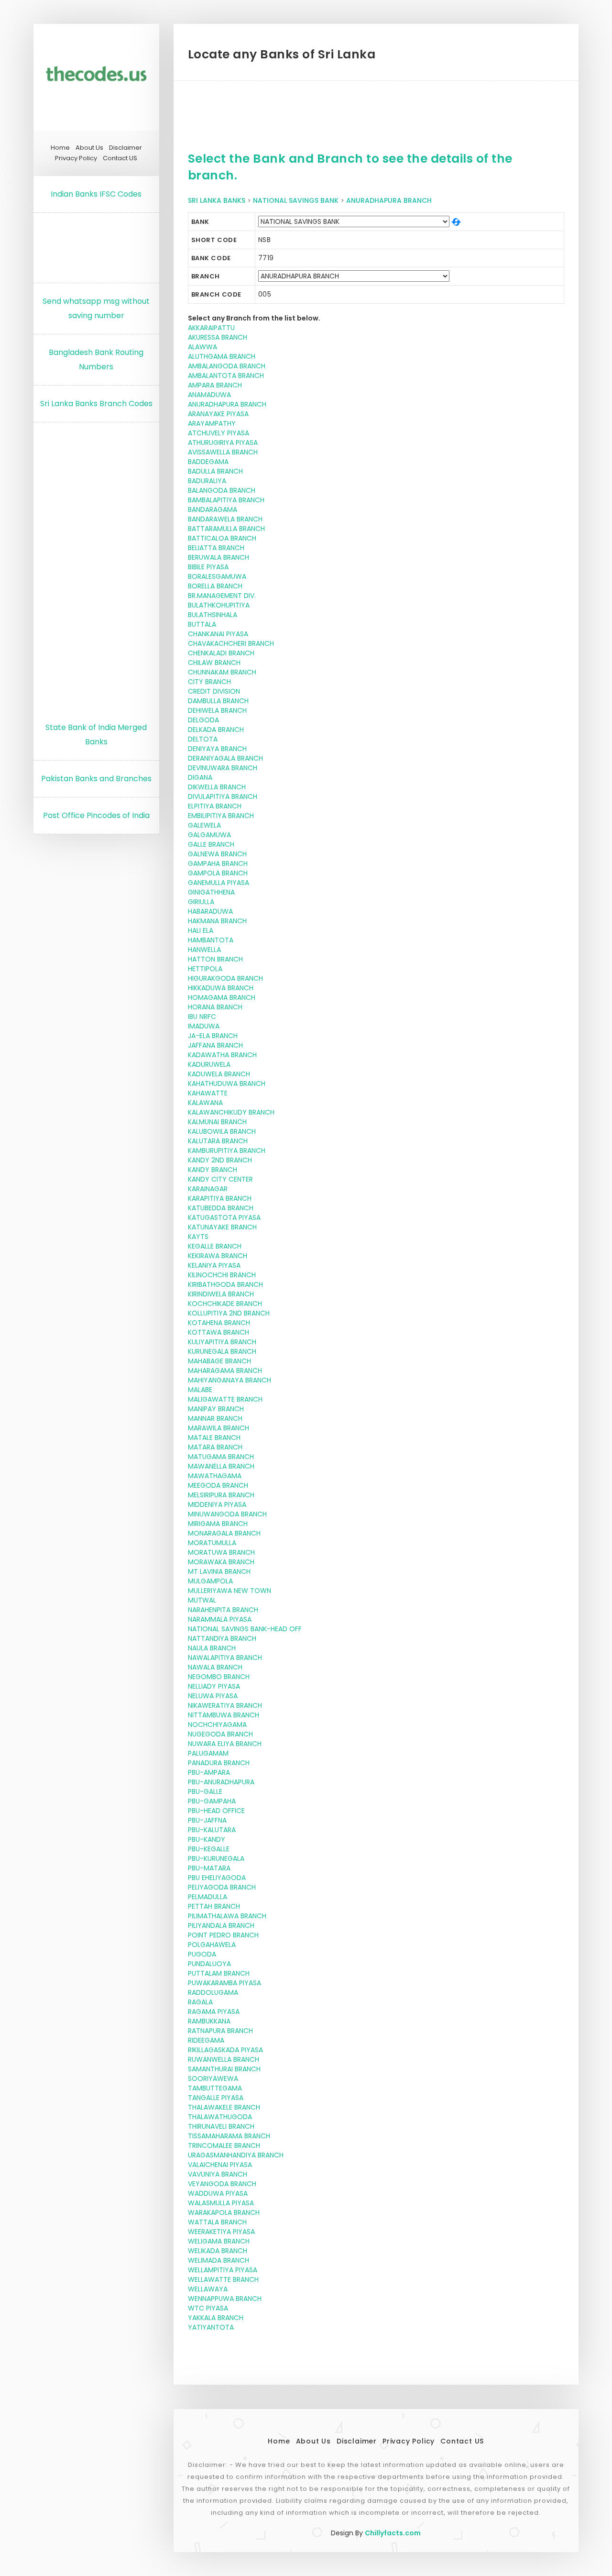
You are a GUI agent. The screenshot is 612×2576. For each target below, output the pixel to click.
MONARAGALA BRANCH (224, 1533)
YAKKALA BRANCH (216, 2318)
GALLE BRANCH (211, 844)
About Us (89, 148)
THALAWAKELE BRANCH (224, 2107)
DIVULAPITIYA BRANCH (223, 796)
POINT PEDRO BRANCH (223, 1935)
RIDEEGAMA (206, 2040)
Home (60, 148)
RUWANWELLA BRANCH (224, 2059)
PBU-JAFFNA (207, 1820)
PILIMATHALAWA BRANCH (227, 1916)
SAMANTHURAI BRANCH (224, 2069)
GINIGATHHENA (211, 892)
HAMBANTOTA (211, 940)
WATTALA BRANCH (217, 2222)
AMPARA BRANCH (215, 385)
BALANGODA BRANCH (222, 490)
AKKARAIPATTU (211, 328)
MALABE (200, 1390)
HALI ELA (201, 930)
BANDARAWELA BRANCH (225, 519)
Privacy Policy (76, 158)
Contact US (120, 158)
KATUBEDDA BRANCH (221, 1208)
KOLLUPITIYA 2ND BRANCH (229, 1313)
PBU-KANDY (207, 1839)
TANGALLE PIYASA (216, 2098)
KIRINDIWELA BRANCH (221, 1294)
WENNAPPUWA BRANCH (225, 2299)
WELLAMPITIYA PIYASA (223, 2270)
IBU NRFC (202, 1017)
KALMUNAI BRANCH (217, 1122)
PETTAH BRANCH (214, 1906)
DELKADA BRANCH (216, 730)
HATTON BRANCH (215, 959)
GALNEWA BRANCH (217, 854)
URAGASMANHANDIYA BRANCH (236, 2155)
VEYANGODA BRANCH (222, 2184)
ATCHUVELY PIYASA (219, 433)
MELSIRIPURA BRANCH (221, 1495)
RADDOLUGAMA (213, 1992)
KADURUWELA (209, 1064)
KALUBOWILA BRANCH (222, 1131)
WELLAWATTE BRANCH (223, 2279)
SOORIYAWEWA (213, 2078)
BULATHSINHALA (213, 615)
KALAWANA (205, 1103)
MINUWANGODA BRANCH (227, 1514)
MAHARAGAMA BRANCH (225, 1371)
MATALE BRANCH (214, 1437)
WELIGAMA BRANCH (219, 2241)
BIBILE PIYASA (208, 567)
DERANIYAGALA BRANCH (225, 758)
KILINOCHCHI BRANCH (222, 1275)
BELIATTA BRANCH (216, 548)
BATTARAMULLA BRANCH (226, 529)
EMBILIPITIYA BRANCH (221, 816)
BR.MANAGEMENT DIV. (222, 596)
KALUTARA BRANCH (218, 1141)
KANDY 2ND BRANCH (220, 1160)
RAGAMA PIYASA (214, 2012)
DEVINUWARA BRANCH (223, 768)
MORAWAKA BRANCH (221, 1562)
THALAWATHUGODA (220, 2117)
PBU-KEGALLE (209, 1849)
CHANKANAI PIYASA (218, 634)
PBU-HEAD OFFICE (216, 1811)
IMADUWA (204, 1026)
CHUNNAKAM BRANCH (222, 672)
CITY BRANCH (209, 682)
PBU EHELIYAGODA (217, 1878)
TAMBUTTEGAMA (215, 2088)
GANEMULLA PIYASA (219, 883)
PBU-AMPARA (209, 1772)
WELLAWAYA (208, 2289)
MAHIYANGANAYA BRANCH (229, 1380)
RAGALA (200, 2002)
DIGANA (200, 777)
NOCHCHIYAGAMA (217, 1725)
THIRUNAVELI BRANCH (221, 2126)
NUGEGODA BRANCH (220, 1734)
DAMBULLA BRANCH (218, 701)
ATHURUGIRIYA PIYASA (223, 442)
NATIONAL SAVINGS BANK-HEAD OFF (245, 1629)
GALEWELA (204, 825)
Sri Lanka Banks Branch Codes (96, 404)
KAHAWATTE (208, 1093)
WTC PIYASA (208, 2308)
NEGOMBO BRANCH (219, 1677)
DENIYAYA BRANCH (217, 749)
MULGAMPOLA (210, 1581)
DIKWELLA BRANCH (217, 787)
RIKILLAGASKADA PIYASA (225, 2050)
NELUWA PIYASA (213, 1696)
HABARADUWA (210, 911)
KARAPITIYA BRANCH (220, 1198)
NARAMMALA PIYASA (220, 1619)
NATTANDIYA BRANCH (222, 1638)
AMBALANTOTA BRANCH (226, 376)
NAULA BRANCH (212, 1648)
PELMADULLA (208, 1897)
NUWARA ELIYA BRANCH (225, 1744)
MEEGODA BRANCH (218, 1485)
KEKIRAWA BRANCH (218, 1256)
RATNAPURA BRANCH (220, 2031)
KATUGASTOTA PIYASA (224, 1217)
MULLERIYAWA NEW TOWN (229, 1591)
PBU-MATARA (209, 1868)
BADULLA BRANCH (215, 471)
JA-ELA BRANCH (213, 1036)
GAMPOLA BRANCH (218, 873)
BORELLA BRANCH (215, 586)
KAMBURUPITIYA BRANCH (227, 1150)
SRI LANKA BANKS (217, 200)
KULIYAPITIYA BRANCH (222, 1342)
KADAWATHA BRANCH (222, 1055)
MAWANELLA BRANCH (221, 1466)
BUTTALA (202, 624)
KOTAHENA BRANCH (219, 1323)
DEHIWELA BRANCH (217, 710)
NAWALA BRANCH (215, 1667)
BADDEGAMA (208, 462)
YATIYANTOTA (211, 2327)
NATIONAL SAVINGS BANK (296, 200)
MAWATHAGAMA (215, 1476)
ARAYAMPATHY (212, 423)
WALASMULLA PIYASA (221, 2203)
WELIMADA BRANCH (219, 2260)
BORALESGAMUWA (217, 576)
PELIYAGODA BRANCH (222, 1887)
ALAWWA (202, 347)
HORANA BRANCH (215, 1007)
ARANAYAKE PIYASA (218, 414)
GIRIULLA (201, 902)
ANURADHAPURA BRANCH (389, 200)
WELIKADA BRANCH (218, 2251)
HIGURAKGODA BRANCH (225, 978)
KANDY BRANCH (213, 1170)
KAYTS (198, 1237)
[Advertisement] (96, 245)
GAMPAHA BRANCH (218, 863)
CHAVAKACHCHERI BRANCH (231, 643)
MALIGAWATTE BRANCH (225, 1399)
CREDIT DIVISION (214, 691)
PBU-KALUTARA (212, 1830)
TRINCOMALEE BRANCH (224, 2145)
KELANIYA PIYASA (214, 1265)
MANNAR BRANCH (215, 1418)
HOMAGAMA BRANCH (222, 997)
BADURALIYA (207, 481)
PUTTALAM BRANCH (219, 1973)
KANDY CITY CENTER (220, 1179)
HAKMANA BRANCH (217, 921)
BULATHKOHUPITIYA (219, 605)
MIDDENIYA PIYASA (217, 1504)
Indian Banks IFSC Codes (96, 194)
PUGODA (202, 1954)
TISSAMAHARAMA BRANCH (229, 2136)
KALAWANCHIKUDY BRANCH (231, 1112)
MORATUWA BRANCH (221, 1552)
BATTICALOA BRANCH (222, 538)
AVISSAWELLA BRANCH (223, 452)
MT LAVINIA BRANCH (219, 1571)
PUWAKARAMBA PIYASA (224, 1983)
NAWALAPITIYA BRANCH (225, 1658)
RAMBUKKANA (209, 2021)
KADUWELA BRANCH (219, 1074)
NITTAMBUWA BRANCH (224, 1715)
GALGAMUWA (209, 835)
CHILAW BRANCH (214, 663)
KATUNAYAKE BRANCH (222, 1227)
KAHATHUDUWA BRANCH (227, 1083)
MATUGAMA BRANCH (221, 1457)
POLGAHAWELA (212, 1945)
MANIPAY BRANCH (216, 1409)
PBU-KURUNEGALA (216, 1858)
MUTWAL (202, 1600)
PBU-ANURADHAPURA (221, 1782)
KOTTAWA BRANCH (219, 1332)
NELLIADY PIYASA (214, 1686)
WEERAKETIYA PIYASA (221, 2232)
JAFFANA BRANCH (215, 1045)
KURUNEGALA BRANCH (222, 1351)
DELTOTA (203, 739)
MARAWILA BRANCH (219, 1428)
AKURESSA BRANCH (218, 337)
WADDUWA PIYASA (218, 2193)
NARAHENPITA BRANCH (223, 1610)
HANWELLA (204, 950)
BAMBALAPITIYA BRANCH (226, 500)
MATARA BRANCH (215, 1447)
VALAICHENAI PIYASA (220, 2165)
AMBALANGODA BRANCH (227, 366)
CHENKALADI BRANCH (221, 653)
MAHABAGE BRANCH (219, 1361)
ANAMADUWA (209, 395)
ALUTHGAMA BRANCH (222, 356)
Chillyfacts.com (393, 2533)
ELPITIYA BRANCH (215, 806)
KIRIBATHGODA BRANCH (225, 1284)
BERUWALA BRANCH (219, 557)
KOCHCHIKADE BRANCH (225, 1304)
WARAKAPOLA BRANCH (224, 2212)
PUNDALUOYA (209, 1964)
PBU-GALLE (205, 1791)
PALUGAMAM (208, 1753)
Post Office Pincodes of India (96, 815)
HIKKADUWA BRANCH (221, 988)
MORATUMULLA (212, 1543)
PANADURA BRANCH (219, 1763)
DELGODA (203, 720)
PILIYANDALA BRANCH (221, 1925)
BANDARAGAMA (213, 509)
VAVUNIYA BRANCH (218, 2174)
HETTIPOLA (205, 969)
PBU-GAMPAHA (212, 1801)
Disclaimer (126, 148)
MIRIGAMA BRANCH (218, 1524)
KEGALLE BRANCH (215, 1246)
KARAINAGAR (208, 1189)
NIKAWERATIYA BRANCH (225, 1705)
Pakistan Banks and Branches (96, 779)
